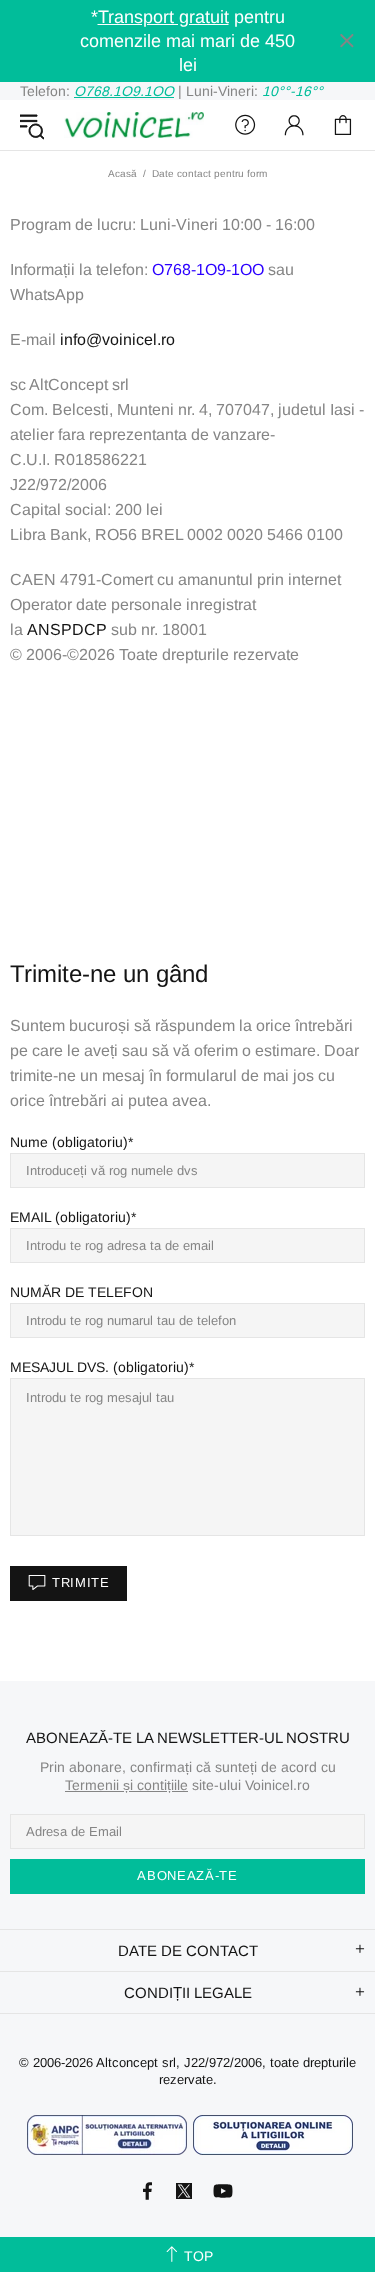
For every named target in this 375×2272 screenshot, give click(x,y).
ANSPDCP (67, 629)
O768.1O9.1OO (124, 91)
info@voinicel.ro (117, 339)
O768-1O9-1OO (208, 269)
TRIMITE (81, 1582)
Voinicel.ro (134, 125)
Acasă (122, 173)
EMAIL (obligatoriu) (70, 1217)
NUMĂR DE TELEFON (81, 1292)
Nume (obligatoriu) (69, 1142)
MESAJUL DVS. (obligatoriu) (99, 1367)
